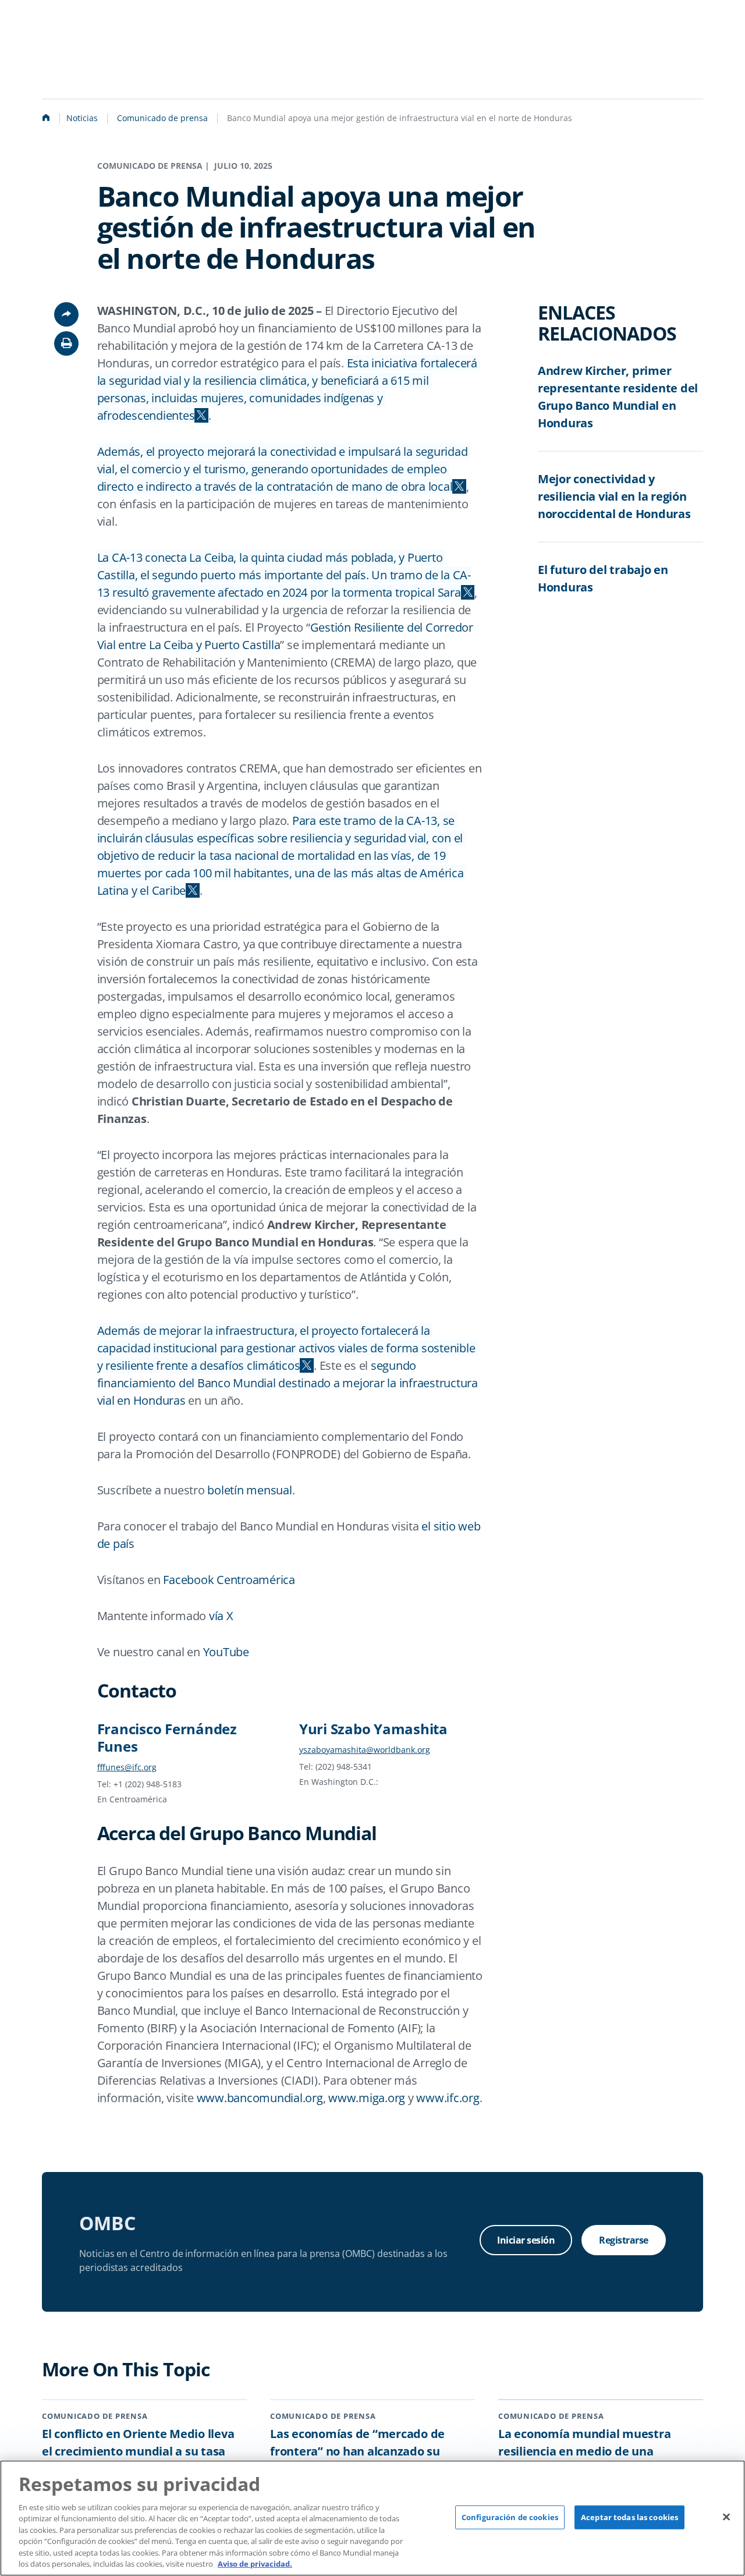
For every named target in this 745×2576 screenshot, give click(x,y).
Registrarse (624, 2240)
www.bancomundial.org (260, 2098)
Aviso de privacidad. (255, 2564)
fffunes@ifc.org (127, 1767)
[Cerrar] (726, 2517)
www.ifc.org (448, 2098)
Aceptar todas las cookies (629, 2517)
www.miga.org (367, 2098)
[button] (66, 343)
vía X (221, 1616)
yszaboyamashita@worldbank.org (365, 1750)
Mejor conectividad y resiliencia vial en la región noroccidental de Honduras (614, 496)
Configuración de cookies (510, 2517)
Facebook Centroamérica (229, 1580)
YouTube (226, 1652)
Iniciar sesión (526, 2240)
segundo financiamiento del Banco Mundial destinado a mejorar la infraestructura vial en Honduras (289, 1383)
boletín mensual (249, 1490)
